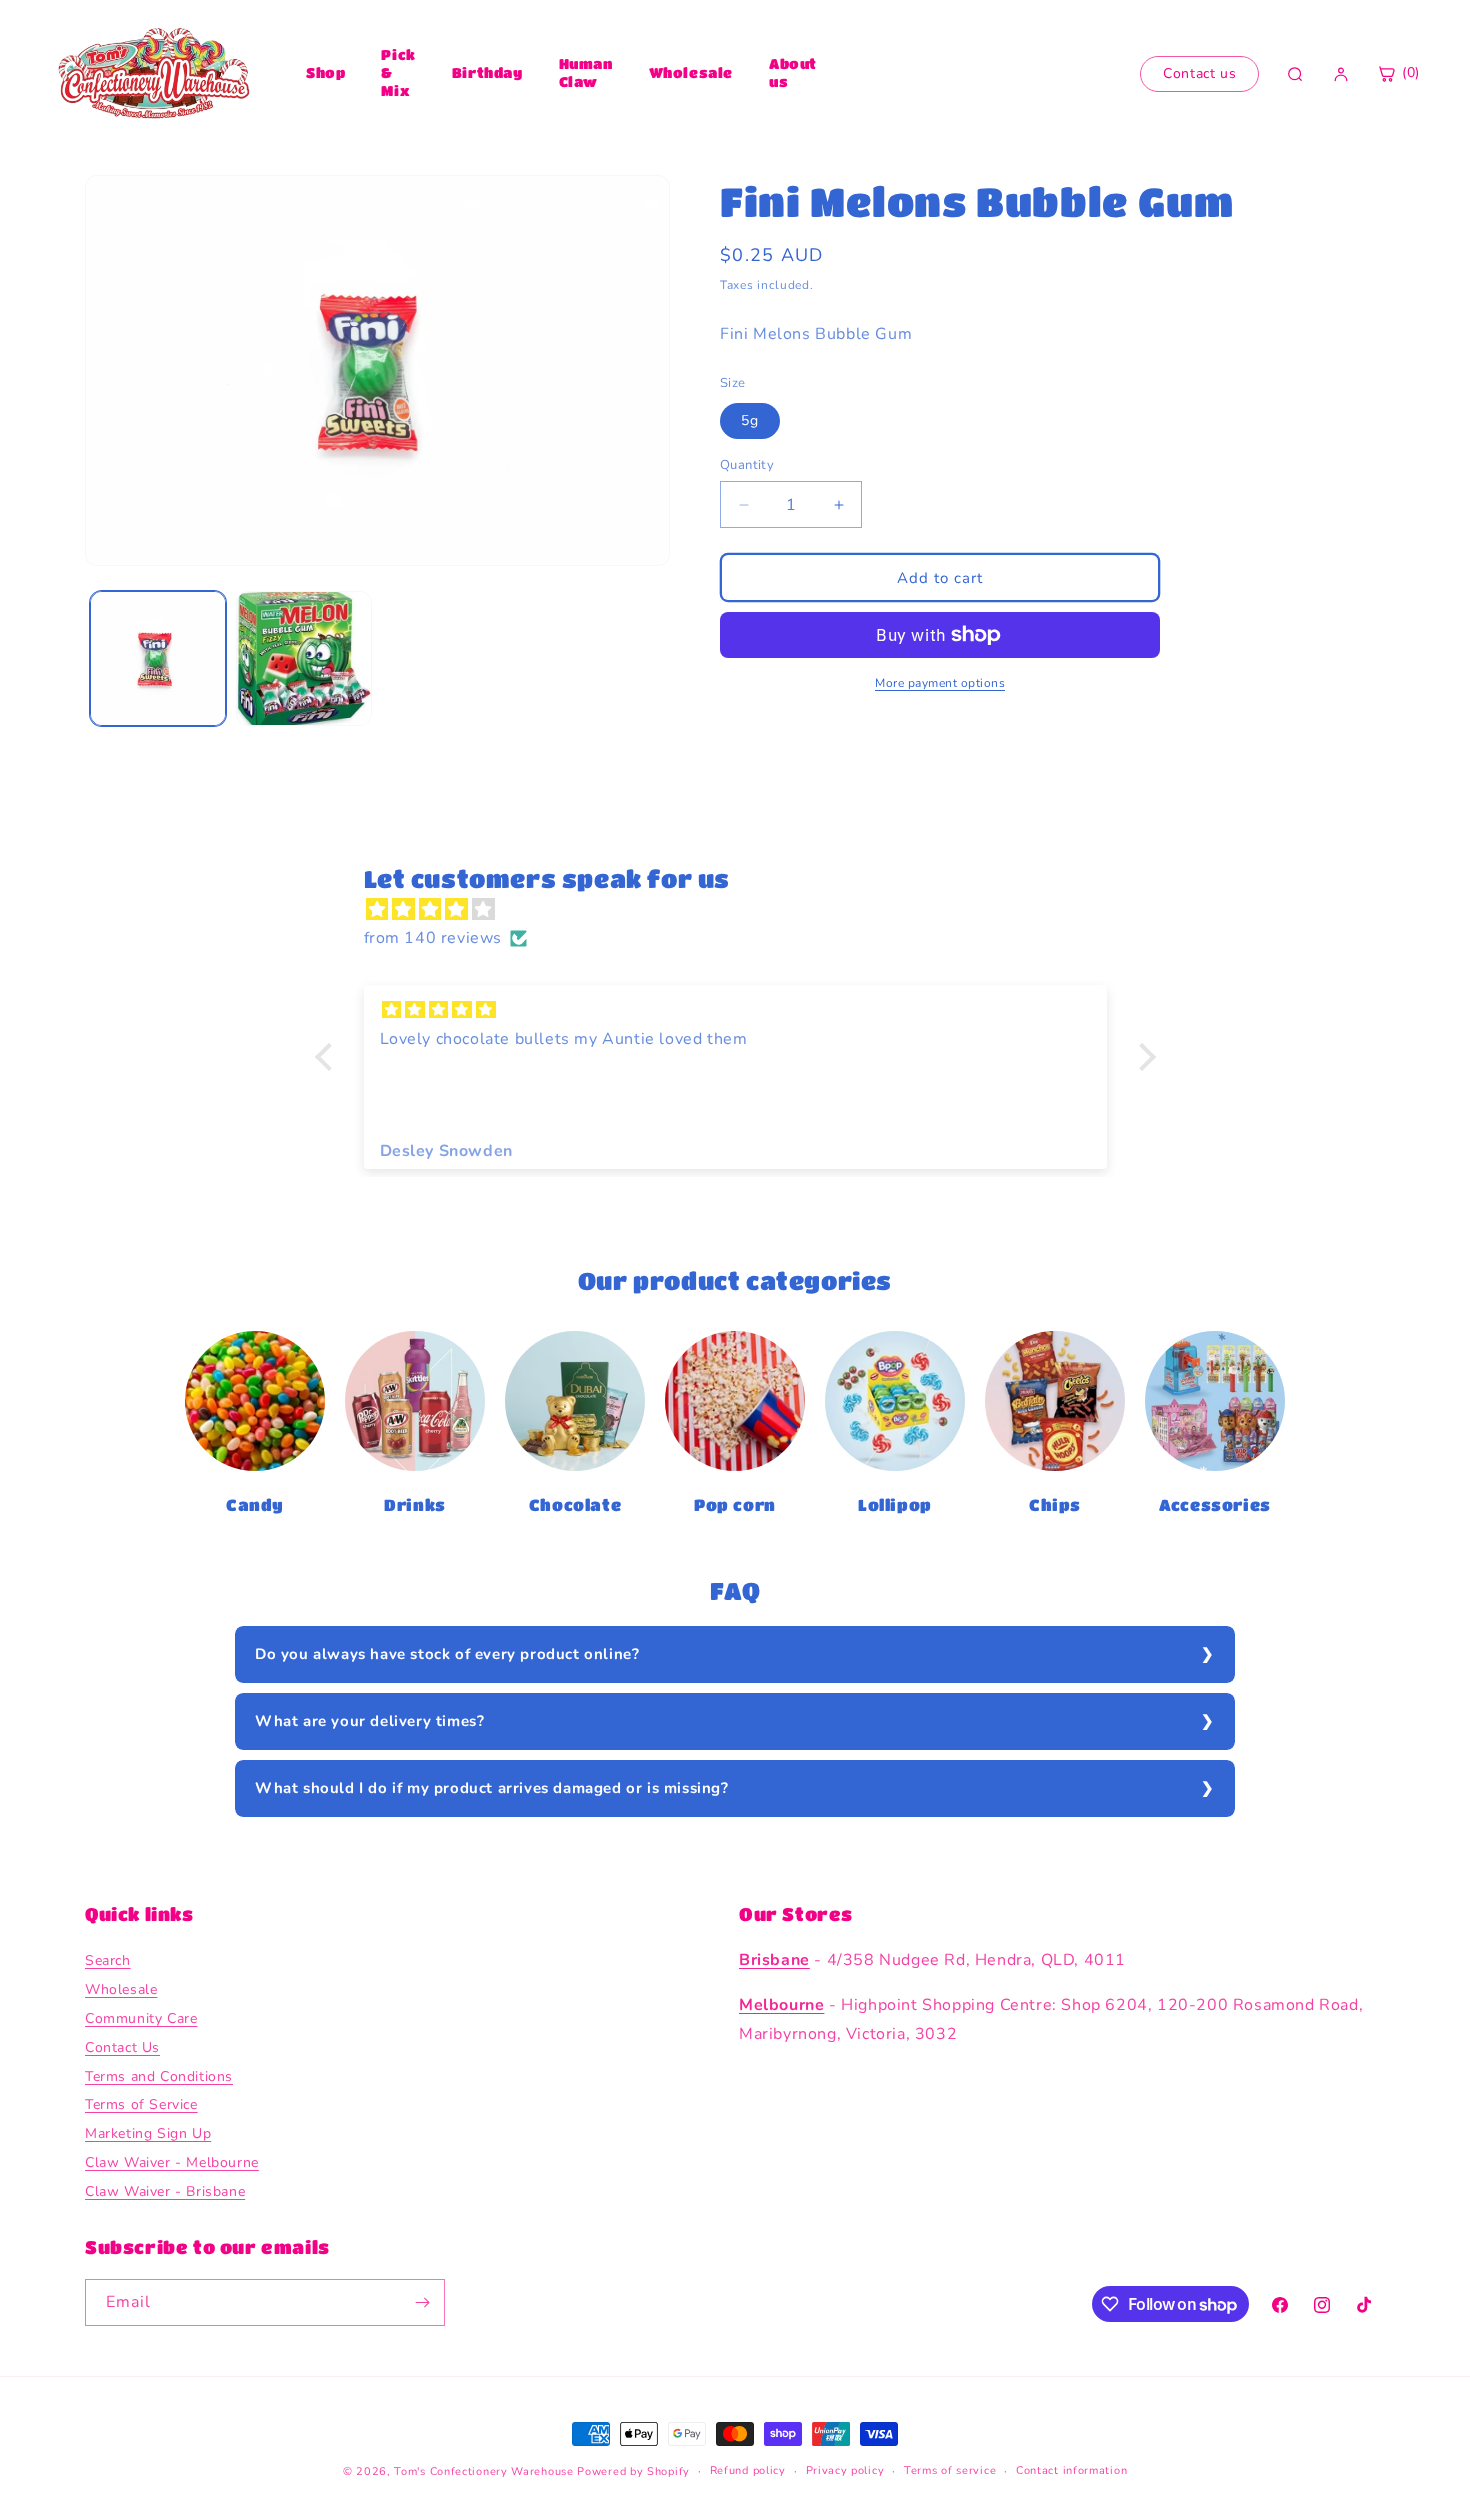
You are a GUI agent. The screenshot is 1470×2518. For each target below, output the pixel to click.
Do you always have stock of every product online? (447, 1654)
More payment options (940, 683)
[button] (328, 1057)
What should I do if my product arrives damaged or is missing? (492, 1788)
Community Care (141, 2018)
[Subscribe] (422, 2302)
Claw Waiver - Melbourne (172, 2162)
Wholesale (691, 72)
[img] (745, 910)
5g (750, 420)
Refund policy (748, 2470)
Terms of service (950, 2470)
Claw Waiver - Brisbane (165, 2191)
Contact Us (122, 2047)
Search (108, 1961)
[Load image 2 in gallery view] (304, 659)
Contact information (1071, 2470)
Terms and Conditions (159, 2076)
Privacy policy (845, 2470)
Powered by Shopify (633, 2471)
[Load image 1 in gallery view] (158, 659)
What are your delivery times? (369, 1721)
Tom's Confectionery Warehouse (483, 2471)
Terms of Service (141, 2105)
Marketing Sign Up (148, 2134)
